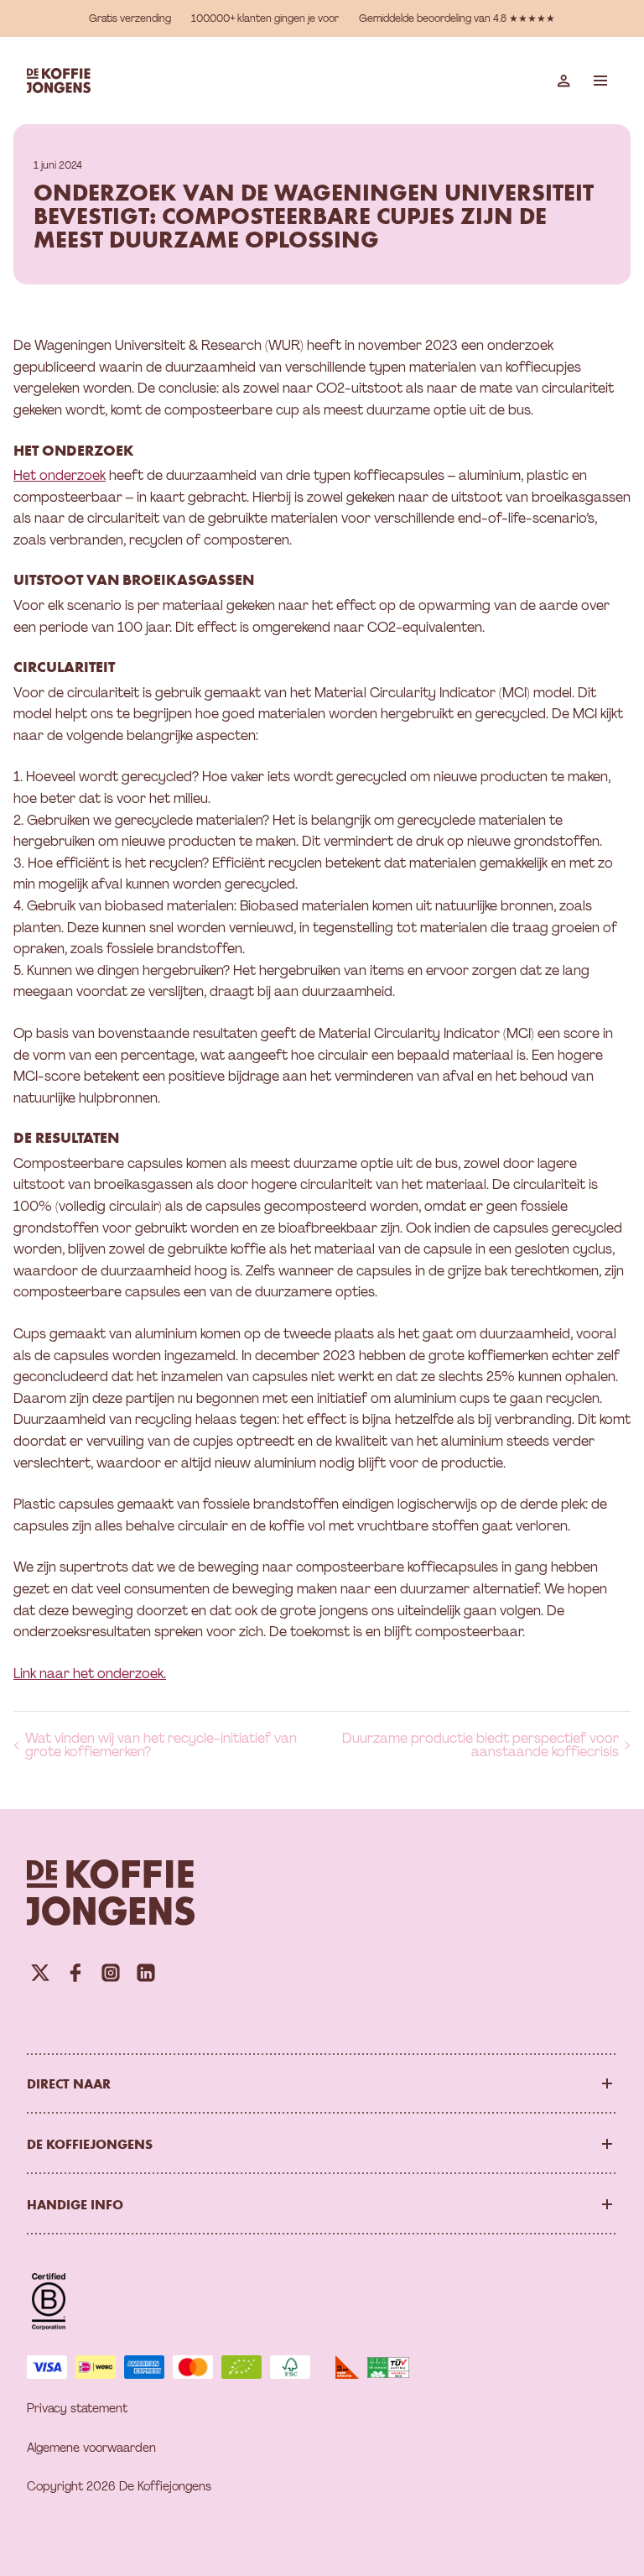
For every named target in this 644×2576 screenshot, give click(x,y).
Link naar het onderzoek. (90, 1674)
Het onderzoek (60, 475)
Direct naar (69, 2083)
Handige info (75, 2204)
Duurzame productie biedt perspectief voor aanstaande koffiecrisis (480, 1745)
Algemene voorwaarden (91, 2448)
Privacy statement (77, 2408)
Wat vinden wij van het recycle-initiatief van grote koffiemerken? (161, 1745)
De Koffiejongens (90, 2144)
